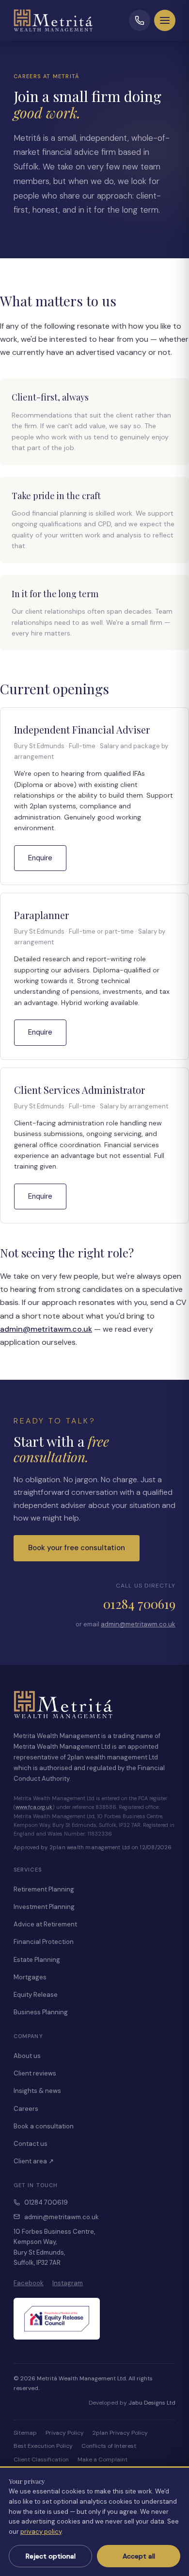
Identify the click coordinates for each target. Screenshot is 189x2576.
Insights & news (37, 2091)
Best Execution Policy (43, 2446)
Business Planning (41, 2012)
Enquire (40, 858)
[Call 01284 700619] (140, 20)
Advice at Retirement (45, 1924)
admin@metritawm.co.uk (46, 1329)
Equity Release (36, 1995)
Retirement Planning (44, 1889)
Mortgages (30, 1977)
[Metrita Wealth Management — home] (57, 20)
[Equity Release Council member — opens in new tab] (57, 2319)
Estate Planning (37, 1960)
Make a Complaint (102, 2459)
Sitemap (25, 2433)
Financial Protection (44, 1942)
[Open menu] (165, 20)
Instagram (68, 2283)
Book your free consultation (77, 1548)
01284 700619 (139, 1604)
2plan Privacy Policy (120, 2433)
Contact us (31, 2144)
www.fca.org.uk (34, 1807)
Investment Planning (44, 1907)
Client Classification (41, 2459)
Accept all (139, 2556)
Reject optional (51, 2556)
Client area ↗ (34, 2161)
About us (27, 2056)
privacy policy (41, 2532)
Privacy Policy (65, 2433)
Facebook (29, 2283)
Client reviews (35, 2073)
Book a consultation (44, 2126)
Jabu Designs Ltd (152, 2403)
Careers (26, 2109)
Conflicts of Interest (109, 2446)
